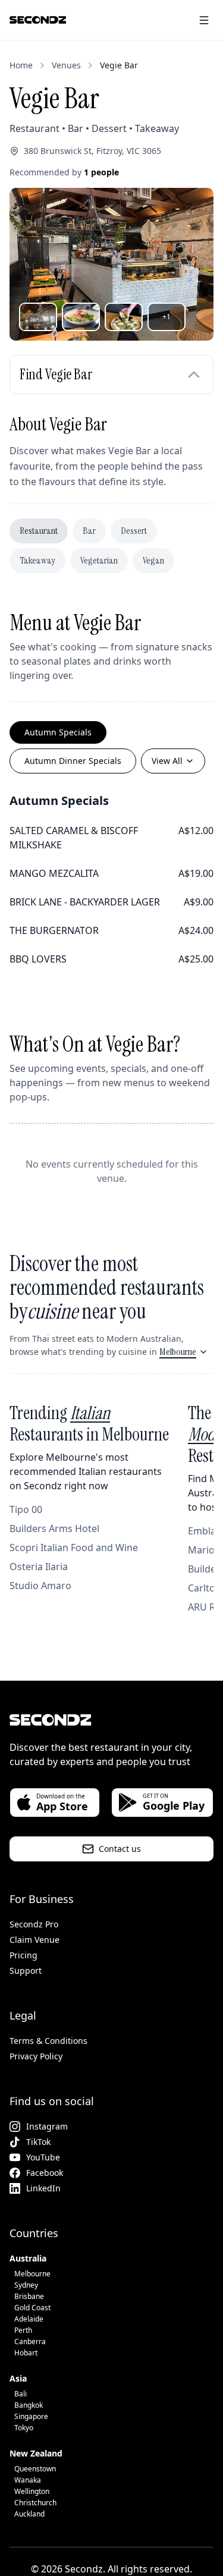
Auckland (29, 2514)
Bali (21, 2394)
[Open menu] (204, 20)
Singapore (31, 2416)
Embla (202, 1531)
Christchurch (35, 2503)
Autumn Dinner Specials (73, 761)
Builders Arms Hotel (54, 1528)
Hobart (26, 2353)
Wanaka (28, 2480)
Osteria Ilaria (39, 1567)
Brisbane (29, 2296)
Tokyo (24, 2428)
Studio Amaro (40, 1586)
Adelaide (29, 2319)
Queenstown (35, 2469)
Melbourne (178, 1352)
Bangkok (29, 2405)
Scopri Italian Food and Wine (74, 1548)
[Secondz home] (38, 20)
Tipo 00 (26, 1509)
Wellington (32, 2491)
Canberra (30, 2341)
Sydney (26, 2285)
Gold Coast (32, 2308)
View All (167, 761)
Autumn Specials (58, 732)
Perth (23, 2330)
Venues (66, 65)
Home (21, 65)
